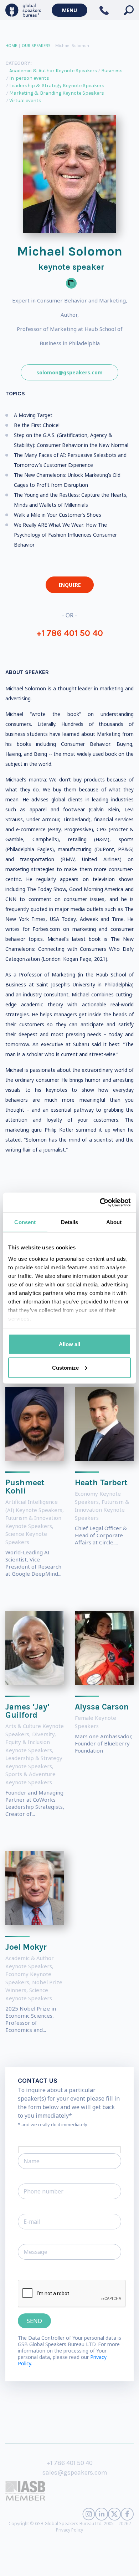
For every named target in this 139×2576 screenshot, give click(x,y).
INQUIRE (70, 585)
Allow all (69, 1344)
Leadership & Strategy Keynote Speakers (57, 86)
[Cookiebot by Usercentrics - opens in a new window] (100, 1202)
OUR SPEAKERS (36, 45)
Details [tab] (70, 1222)
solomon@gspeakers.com (69, 372)
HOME (11, 45)
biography (38, 2565)
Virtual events (25, 101)
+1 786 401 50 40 (70, 633)
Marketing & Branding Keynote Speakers (57, 93)
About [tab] (114, 1222)
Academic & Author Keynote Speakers (53, 71)
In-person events (29, 78)
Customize (65, 1367)
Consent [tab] (25, 1222)
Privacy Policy (69, 2530)
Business (112, 71)
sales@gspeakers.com (75, 2472)
